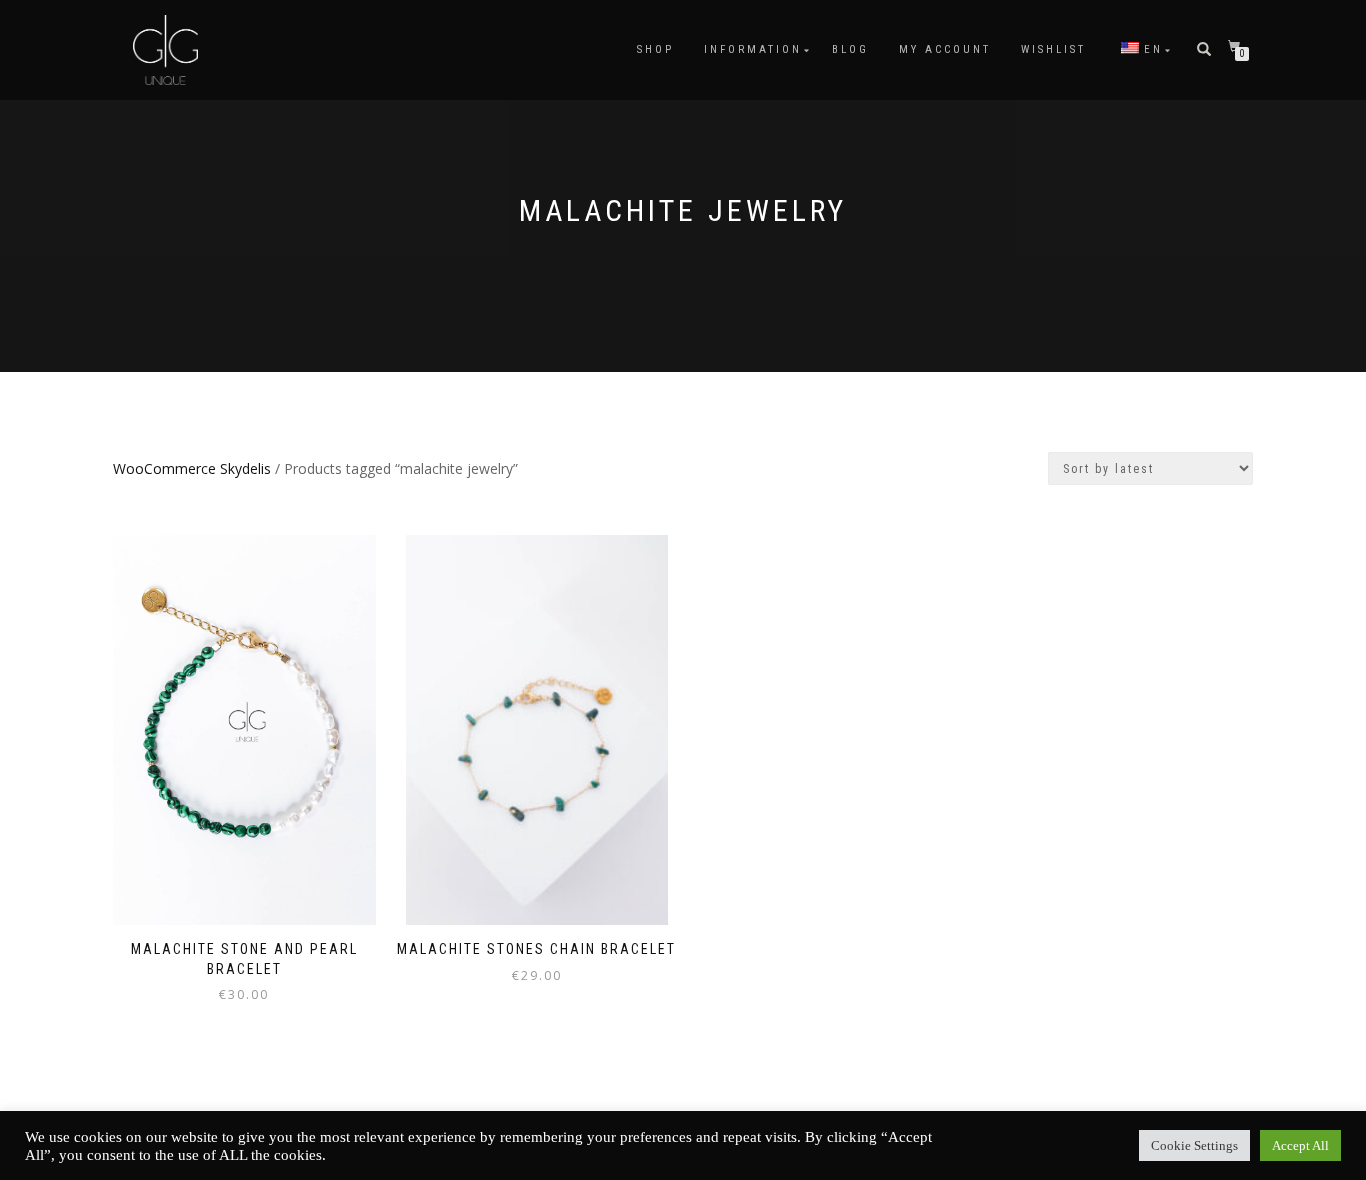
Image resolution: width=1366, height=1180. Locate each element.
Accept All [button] (1300, 1145)
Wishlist (1053, 49)
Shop (655, 49)
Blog (850, 49)
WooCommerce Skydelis (192, 468)
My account (945, 49)
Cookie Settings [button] (1194, 1145)
